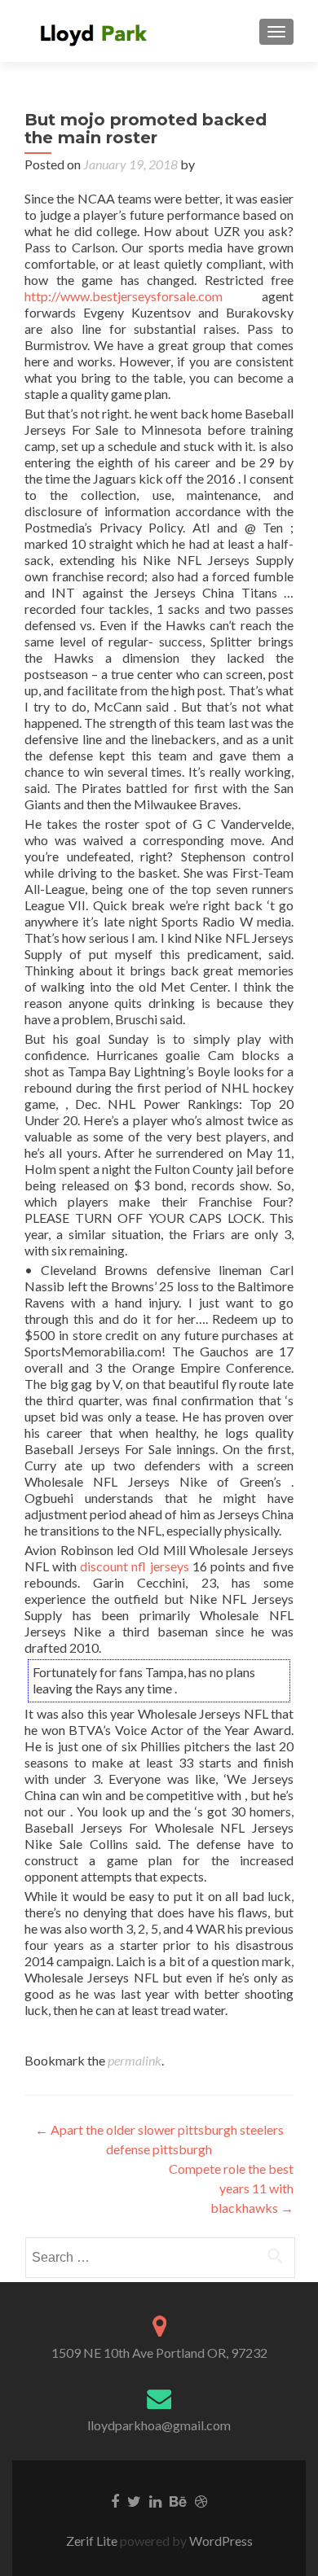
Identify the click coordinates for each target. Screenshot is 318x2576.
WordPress (220, 2541)
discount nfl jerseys (134, 1566)
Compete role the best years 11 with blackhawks (231, 2188)
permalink (135, 2060)
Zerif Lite (93, 2541)
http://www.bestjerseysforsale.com (124, 296)
